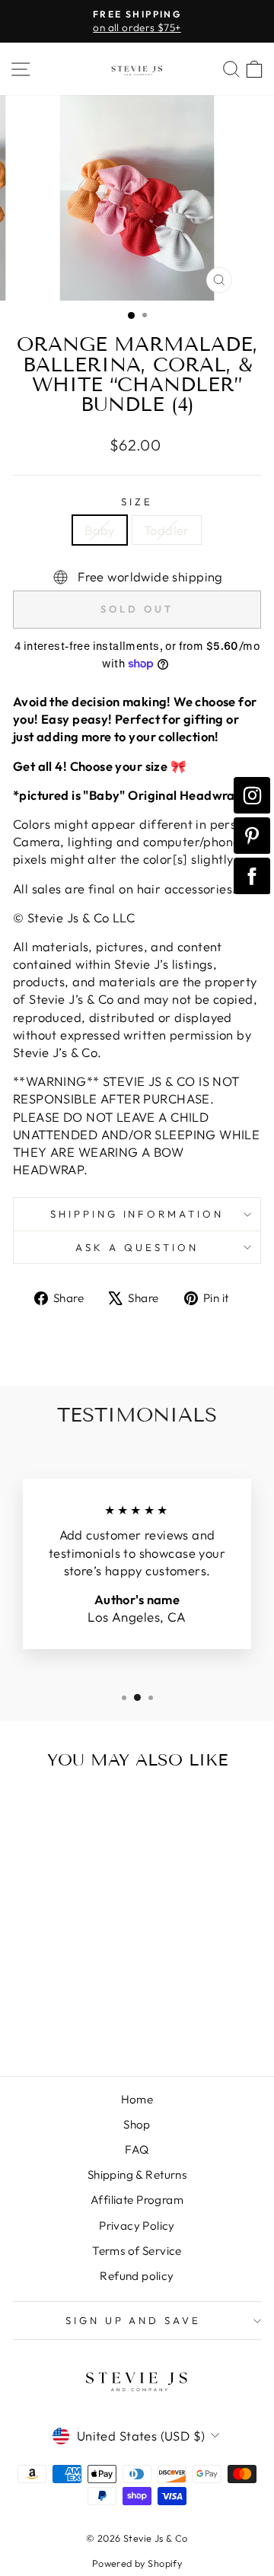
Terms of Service (137, 2251)
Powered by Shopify (137, 2563)
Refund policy (137, 2276)
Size (137, 502)
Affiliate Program (137, 2200)
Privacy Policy (137, 2226)
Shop (137, 2124)
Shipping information (137, 1214)
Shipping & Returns (137, 2175)
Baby (100, 530)
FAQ (137, 2149)
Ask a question (137, 1247)
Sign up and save (134, 2320)
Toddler (167, 530)
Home (137, 2099)
